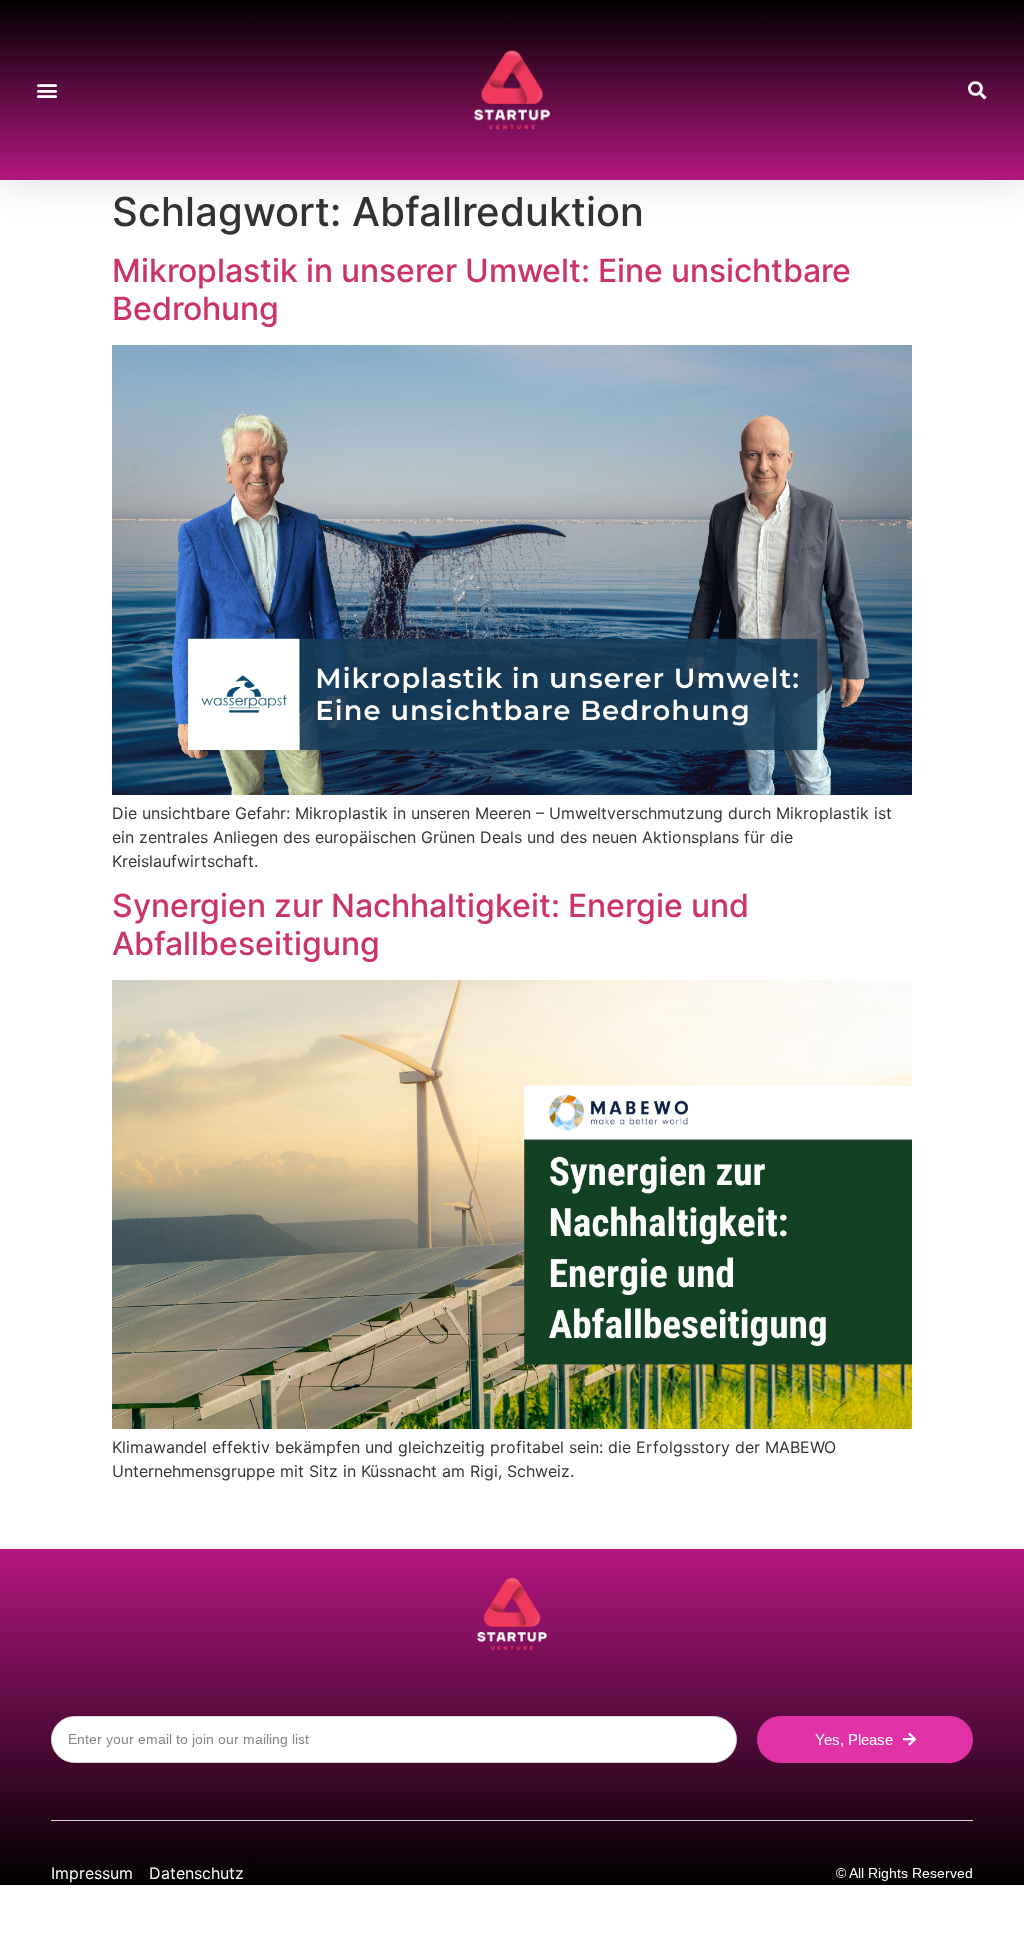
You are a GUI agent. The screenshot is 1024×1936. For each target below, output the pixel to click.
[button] (46, 90)
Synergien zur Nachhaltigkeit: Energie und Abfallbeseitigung (430, 924)
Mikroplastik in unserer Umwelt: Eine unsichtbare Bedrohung (481, 289)
